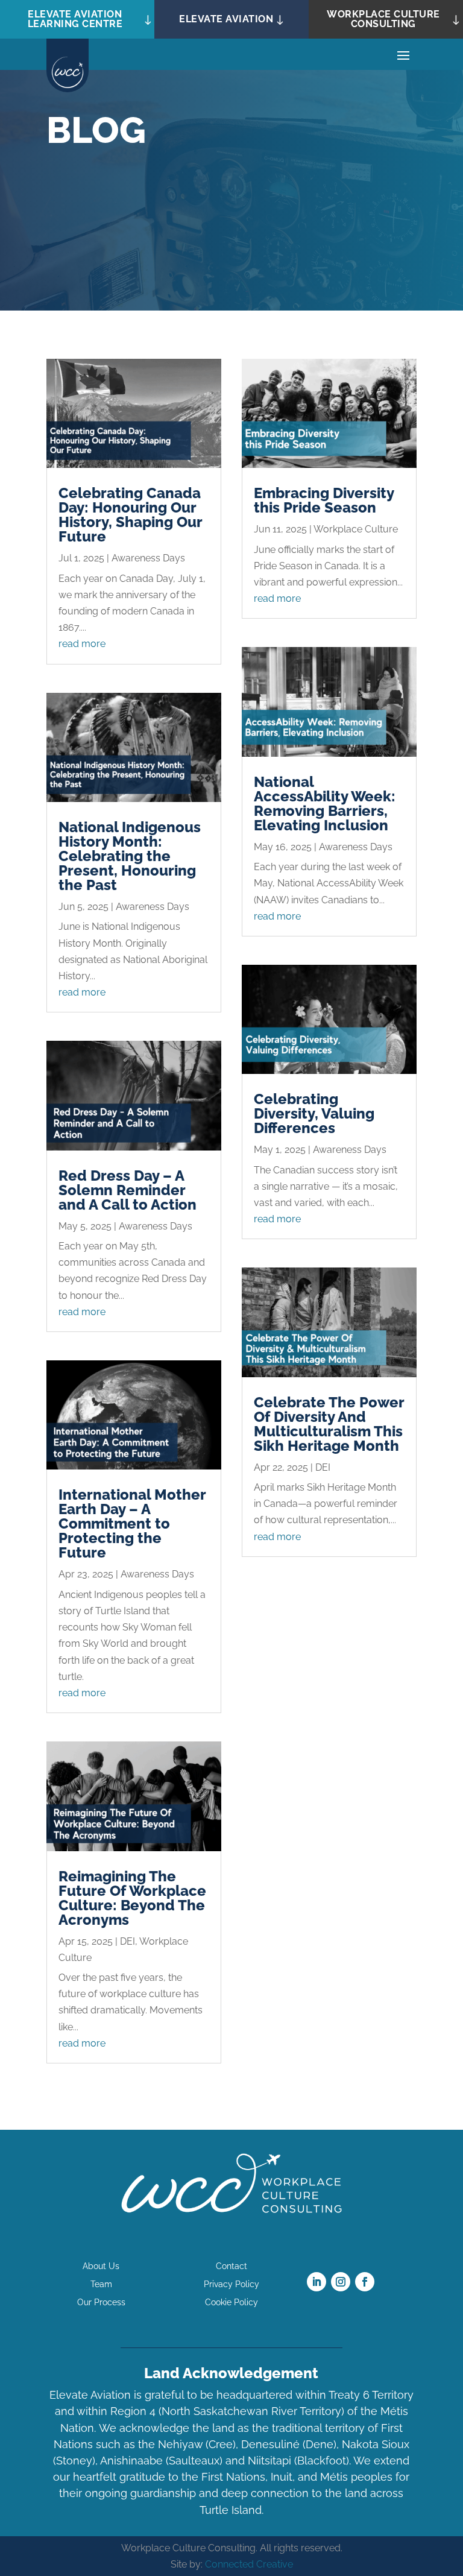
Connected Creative (249, 2564)
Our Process (101, 2303)
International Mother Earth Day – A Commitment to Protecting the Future (132, 1523)
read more (82, 644)
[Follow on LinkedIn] (317, 2282)
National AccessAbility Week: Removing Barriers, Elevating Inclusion (325, 803)
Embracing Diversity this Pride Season (324, 500)
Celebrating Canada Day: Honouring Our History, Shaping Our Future (130, 515)
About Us (101, 2266)
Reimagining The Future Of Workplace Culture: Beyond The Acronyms (132, 1898)
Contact (231, 2266)
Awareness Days (148, 558)
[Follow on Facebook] (365, 2282)
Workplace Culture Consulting (383, 19)
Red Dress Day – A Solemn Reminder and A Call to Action (128, 1190)
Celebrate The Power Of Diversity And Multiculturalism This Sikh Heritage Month (329, 1424)
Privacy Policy (231, 2284)
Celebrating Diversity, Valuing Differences (314, 1113)
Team (101, 2284)
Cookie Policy (231, 2303)
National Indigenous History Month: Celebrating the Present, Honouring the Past (130, 856)
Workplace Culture (356, 529)
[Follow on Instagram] (341, 2282)
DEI (128, 1941)
